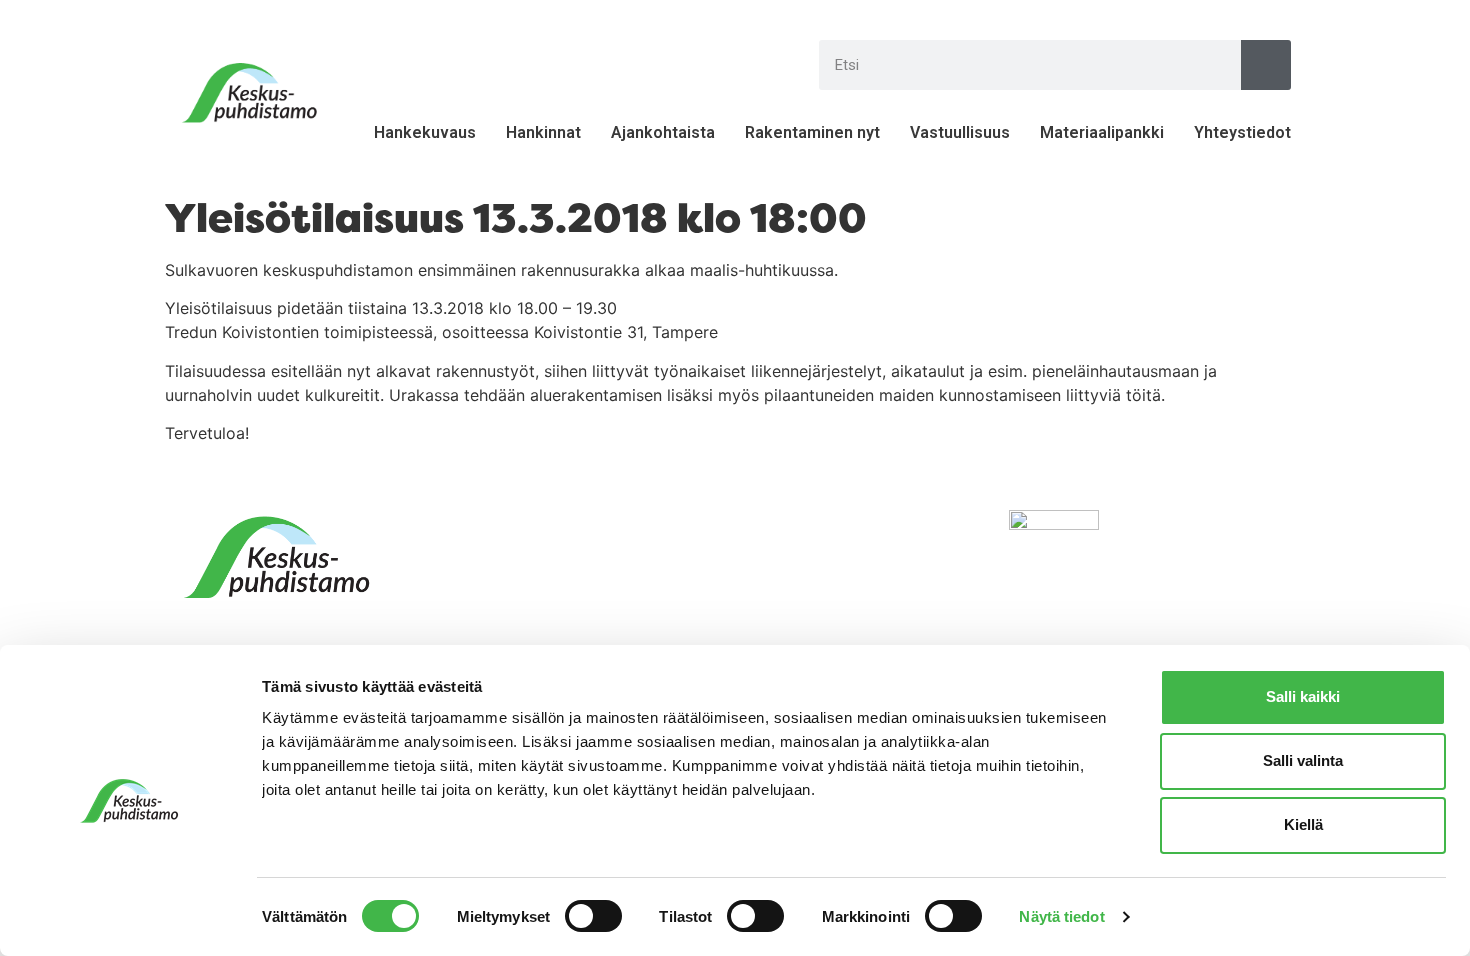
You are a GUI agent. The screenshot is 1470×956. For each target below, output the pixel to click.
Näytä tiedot (1061, 916)
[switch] (593, 916)
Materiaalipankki (1102, 132)
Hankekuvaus (425, 132)
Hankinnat (543, 132)
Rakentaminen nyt (812, 132)
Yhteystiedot (1242, 132)
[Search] (1266, 65)
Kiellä (1303, 824)
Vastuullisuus (960, 132)
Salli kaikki (1303, 696)
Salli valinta (1303, 760)
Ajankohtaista (663, 132)
